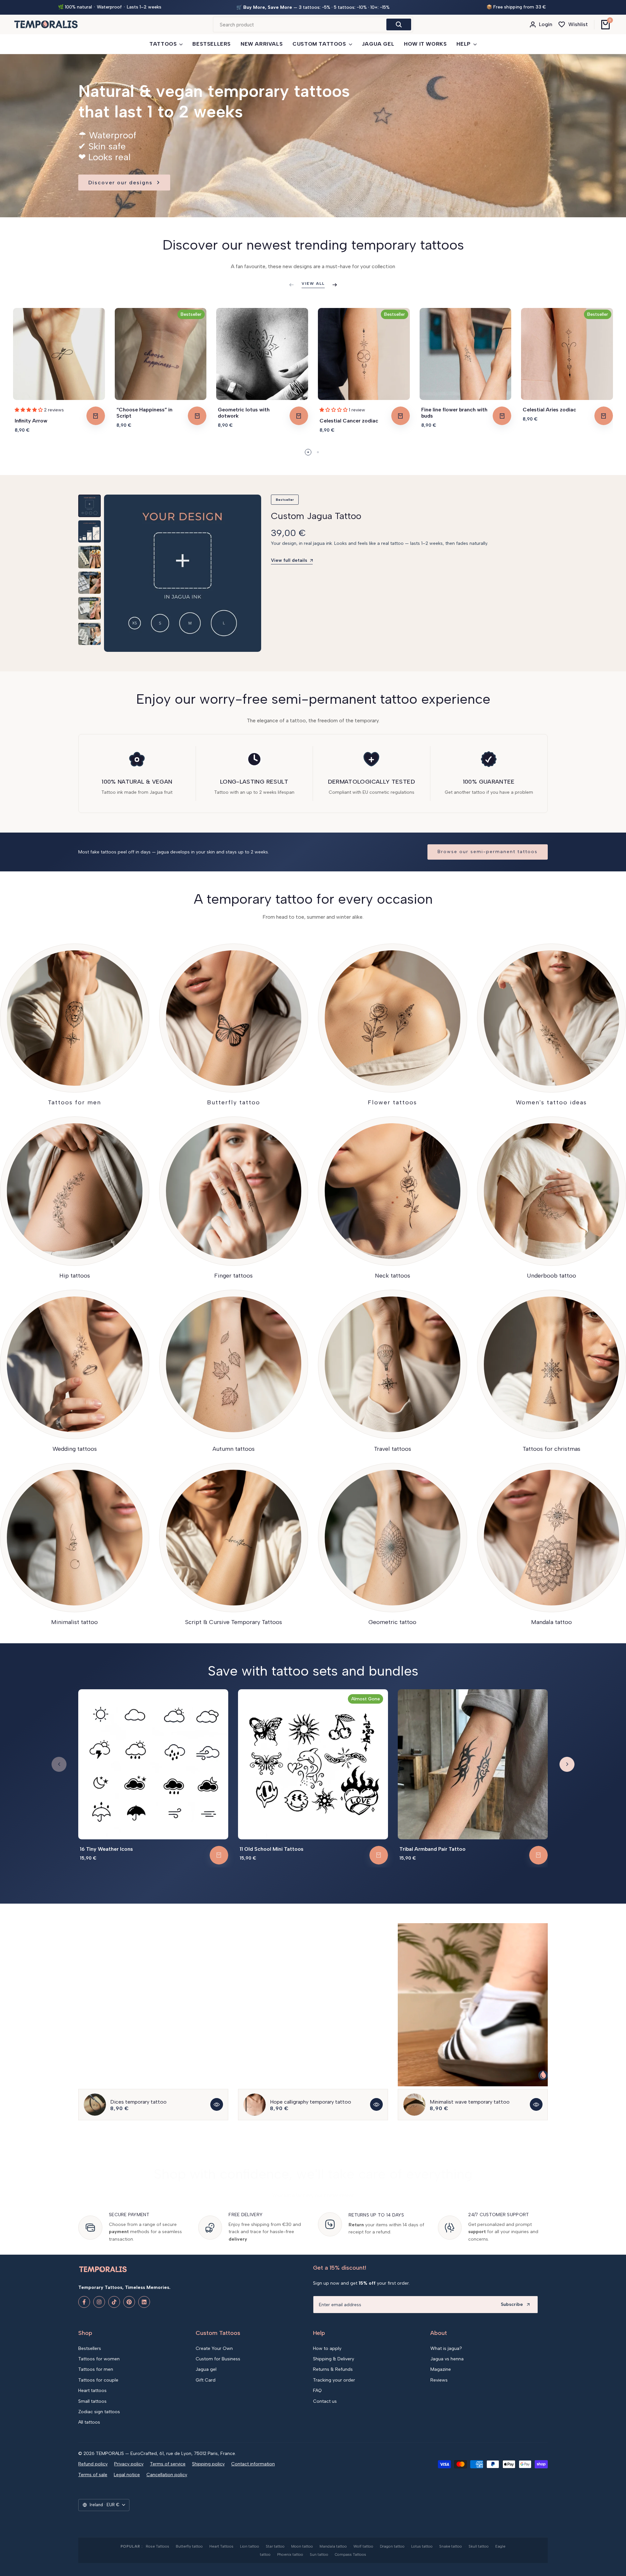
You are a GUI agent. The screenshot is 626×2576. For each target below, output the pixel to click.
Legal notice (127, 2475)
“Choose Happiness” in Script (144, 413)
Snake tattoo (451, 2546)
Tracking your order (334, 2380)
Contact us (325, 2401)
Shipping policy (208, 2464)
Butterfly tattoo (189, 2546)
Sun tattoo (319, 2554)
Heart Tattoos (221, 2546)
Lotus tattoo (422, 2546)
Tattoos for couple (98, 2380)
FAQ (317, 2391)
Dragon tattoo (392, 2546)
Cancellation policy (167, 2475)
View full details (289, 560)
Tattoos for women (99, 2359)
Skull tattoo (479, 2546)
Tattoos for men (96, 2369)
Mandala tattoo (333, 2546)
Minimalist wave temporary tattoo (470, 2102)
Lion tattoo (250, 2546)
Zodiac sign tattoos (99, 2412)
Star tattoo (275, 2546)
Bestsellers (90, 2348)
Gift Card (206, 2380)
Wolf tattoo (363, 2546)
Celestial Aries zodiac (549, 410)
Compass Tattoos (350, 2554)
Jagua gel (206, 2369)
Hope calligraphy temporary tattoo (311, 2102)
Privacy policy (129, 2464)
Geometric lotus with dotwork (244, 413)
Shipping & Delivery (334, 2359)
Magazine (441, 2369)
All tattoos (89, 2422)
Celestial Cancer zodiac (349, 421)
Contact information (253, 2464)
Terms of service (168, 2464)
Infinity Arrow (31, 421)
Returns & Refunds (333, 2369)
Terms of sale (93, 2475)
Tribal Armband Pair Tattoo (432, 1849)
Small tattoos (92, 2401)
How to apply (327, 2348)
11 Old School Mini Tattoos (272, 1849)
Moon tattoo (302, 2546)
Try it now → (361, 8)
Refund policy (93, 2464)
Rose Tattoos (157, 2546)
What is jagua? (446, 2348)
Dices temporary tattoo (138, 2102)
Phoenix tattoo (290, 2554)
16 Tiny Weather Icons (106, 1849)
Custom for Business (218, 2359)
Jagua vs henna (447, 2359)
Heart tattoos (92, 2391)
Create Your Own (214, 2348)
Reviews (439, 2380)
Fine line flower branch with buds (454, 413)
